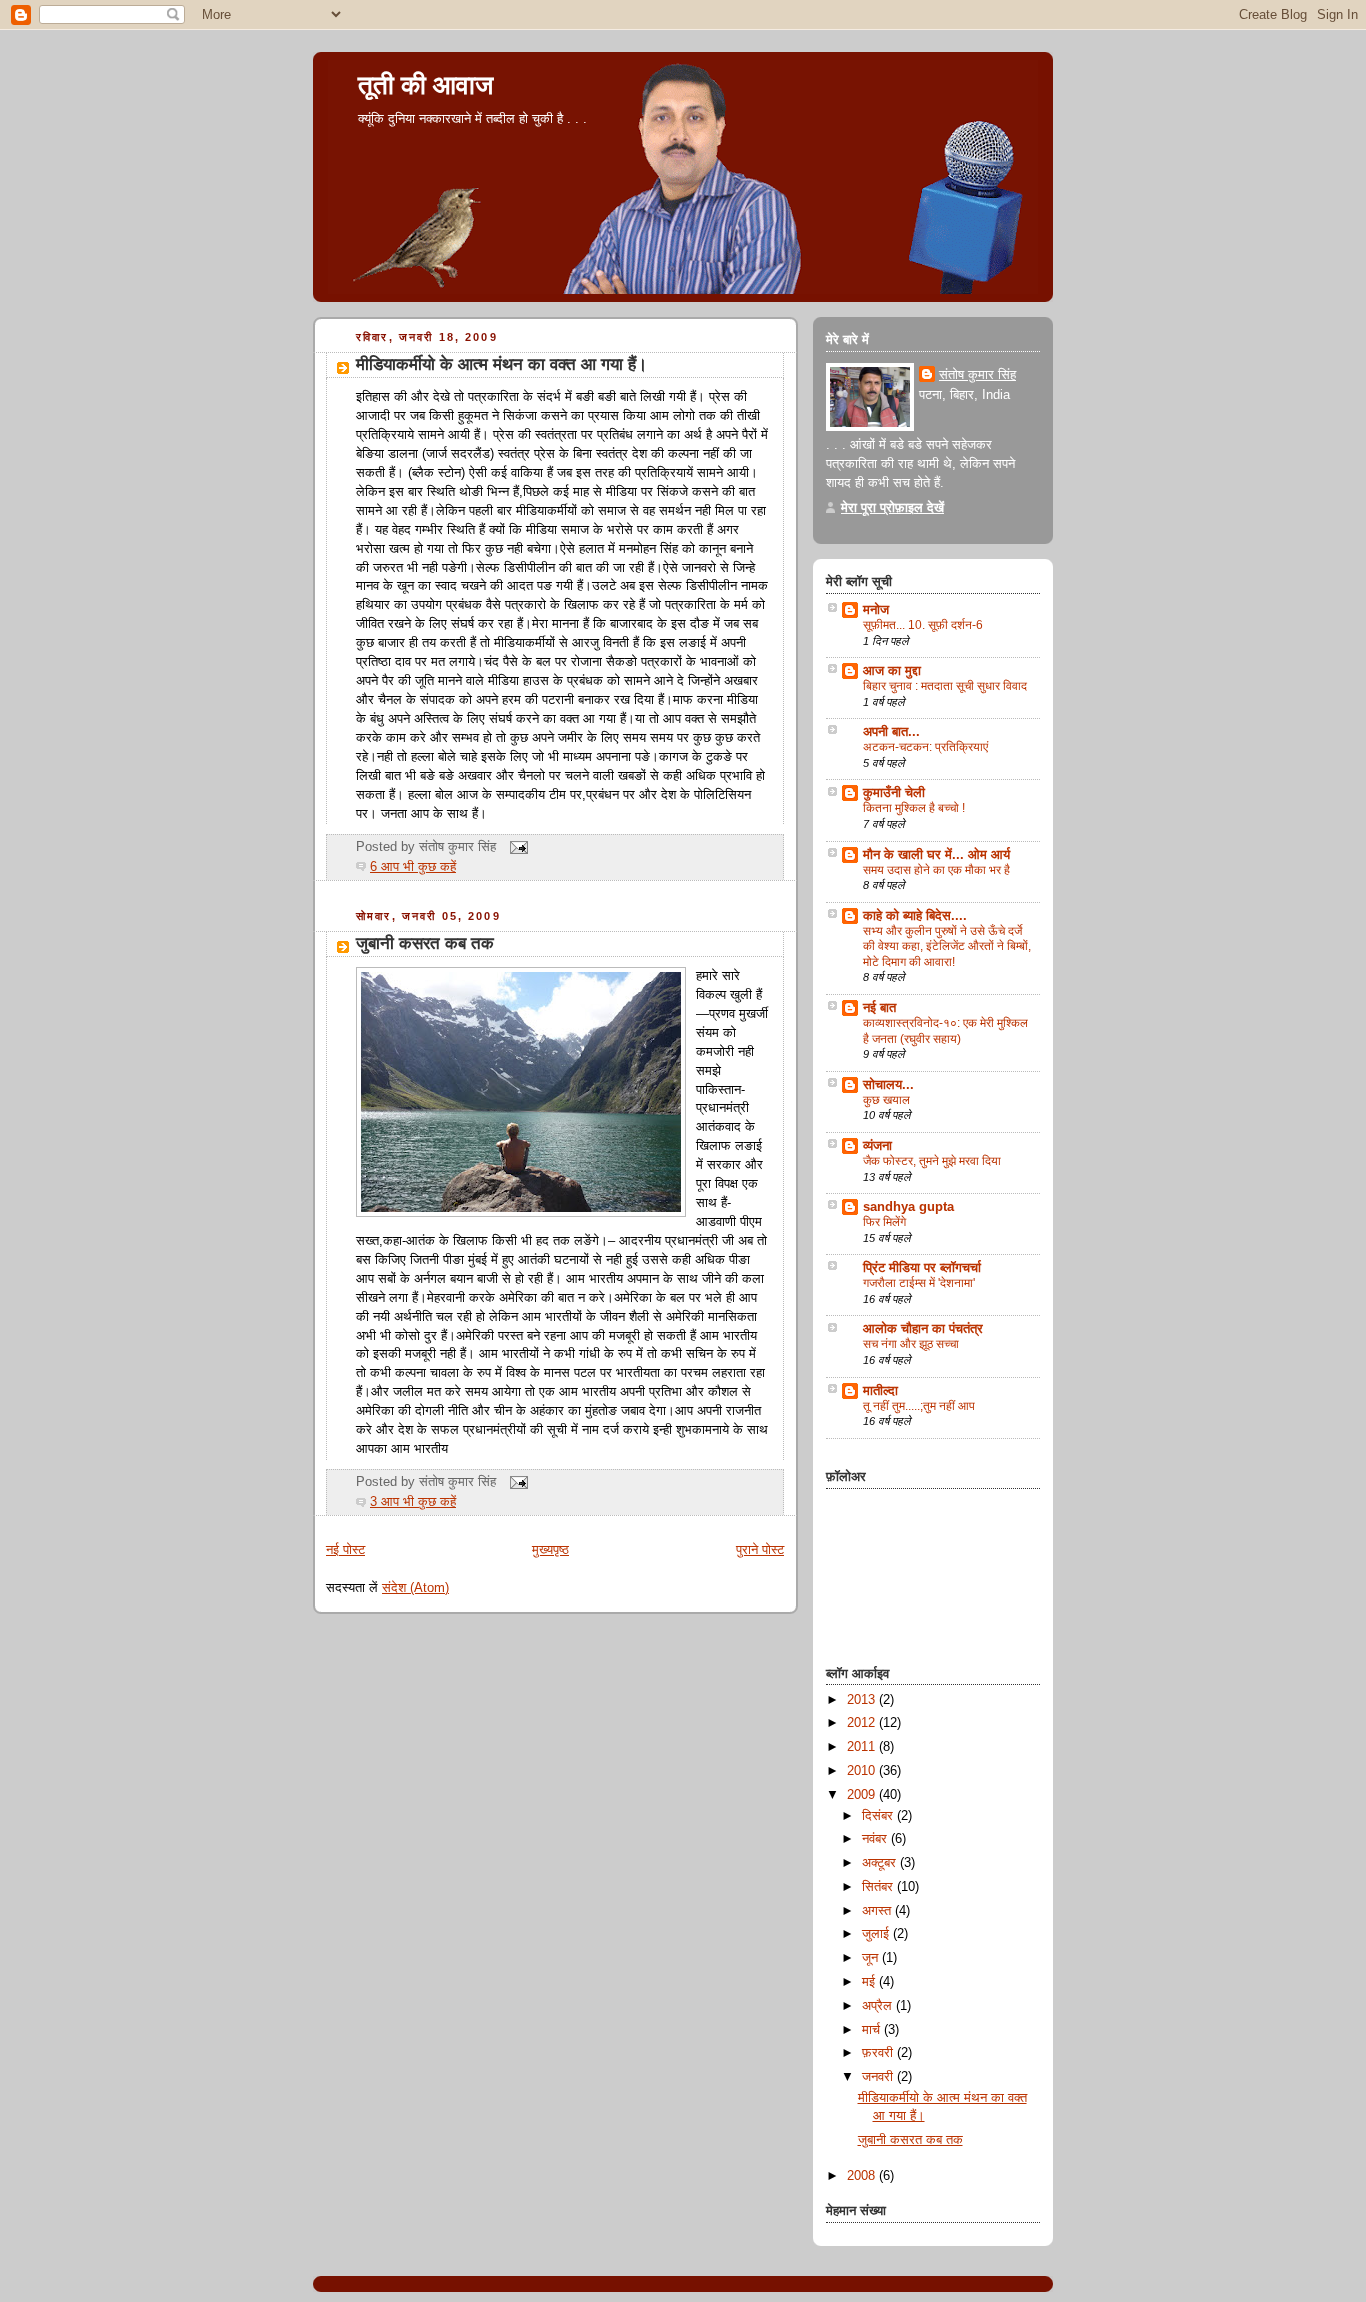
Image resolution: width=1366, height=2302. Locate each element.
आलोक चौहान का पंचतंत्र (923, 1329)
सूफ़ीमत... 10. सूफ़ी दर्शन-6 (923, 625)
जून (872, 1958)
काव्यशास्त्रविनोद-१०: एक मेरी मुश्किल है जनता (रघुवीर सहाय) (945, 1031)
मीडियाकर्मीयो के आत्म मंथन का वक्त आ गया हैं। (501, 364)
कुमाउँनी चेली (894, 793)
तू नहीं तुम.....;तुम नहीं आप (919, 1406)
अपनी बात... (891, 732)
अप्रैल (879, 2006)
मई (870, 1982)
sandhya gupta (908, 1207)
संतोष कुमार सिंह (977, 375)
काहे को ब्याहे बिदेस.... (915, 916)
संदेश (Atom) (415, 1588)
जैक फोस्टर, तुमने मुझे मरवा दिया (932, 1161)
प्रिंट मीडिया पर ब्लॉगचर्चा (922, 1268)
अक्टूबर (881, 1863)
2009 (863, 1795)
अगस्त (878, 1911)
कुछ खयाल (886, 1100)
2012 (863, 1723)
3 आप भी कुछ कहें (413, 1502)
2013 (863, 1700)
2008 (863, 2176)
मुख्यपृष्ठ (550, 1550)
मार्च (873, 2030)
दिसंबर (879, 1816)
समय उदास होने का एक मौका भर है (936, 870)
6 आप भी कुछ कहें (413, 867)
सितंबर (879, 1887)
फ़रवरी (879, 2053)
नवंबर (876, 1839)
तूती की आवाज (425, 85)
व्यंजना (877, 1146)
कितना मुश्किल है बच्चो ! (914, 808)
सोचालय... (888, 1085)
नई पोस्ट (345, 1550)
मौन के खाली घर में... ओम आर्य (936, 855)
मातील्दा (880, 1391)
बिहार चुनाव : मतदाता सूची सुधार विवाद (945, 686)
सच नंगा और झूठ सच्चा (911, 1344)
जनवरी (879, 2077)
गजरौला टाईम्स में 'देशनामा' (919, 1283)
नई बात (879, 1008)
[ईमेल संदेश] (516, 847)
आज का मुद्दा (892, 671)
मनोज (876, 610)
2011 (863, 1747)
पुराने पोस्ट (760, 1550)
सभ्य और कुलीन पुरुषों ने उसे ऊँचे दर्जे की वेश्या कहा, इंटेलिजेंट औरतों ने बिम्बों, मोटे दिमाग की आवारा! (947, 946)
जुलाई (877, 1934)
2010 (863, 1771)
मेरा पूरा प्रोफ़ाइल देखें (892, 508)
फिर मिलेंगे (884, 1222)
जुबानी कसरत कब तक (425, 943)
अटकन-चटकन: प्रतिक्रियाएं (925, 747)
